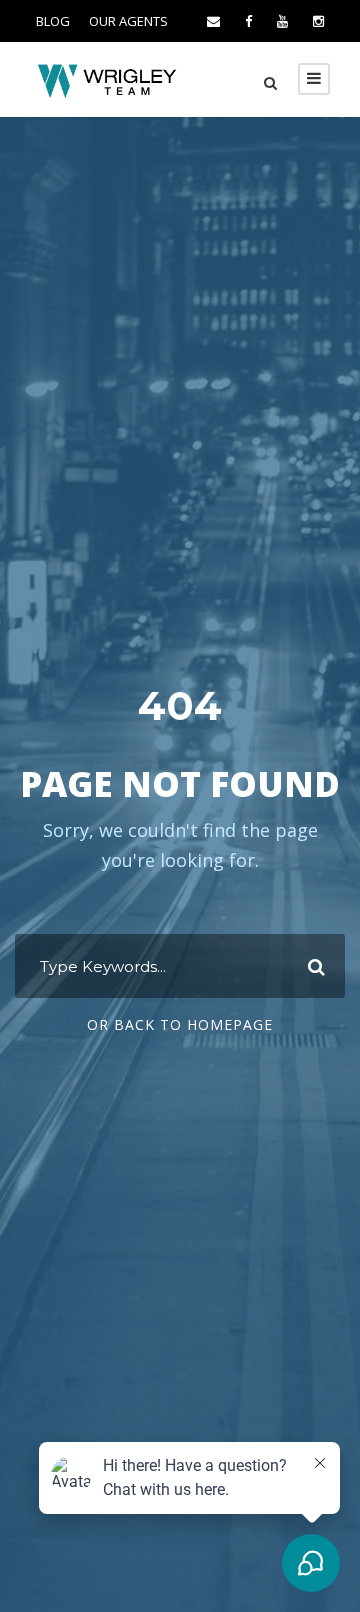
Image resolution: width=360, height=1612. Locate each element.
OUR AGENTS (128, 21)
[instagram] (318, 21)
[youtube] (282, 21)
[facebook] (248, 21)
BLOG (53, 21)
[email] (213, 21)
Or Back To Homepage (180, 1024)
